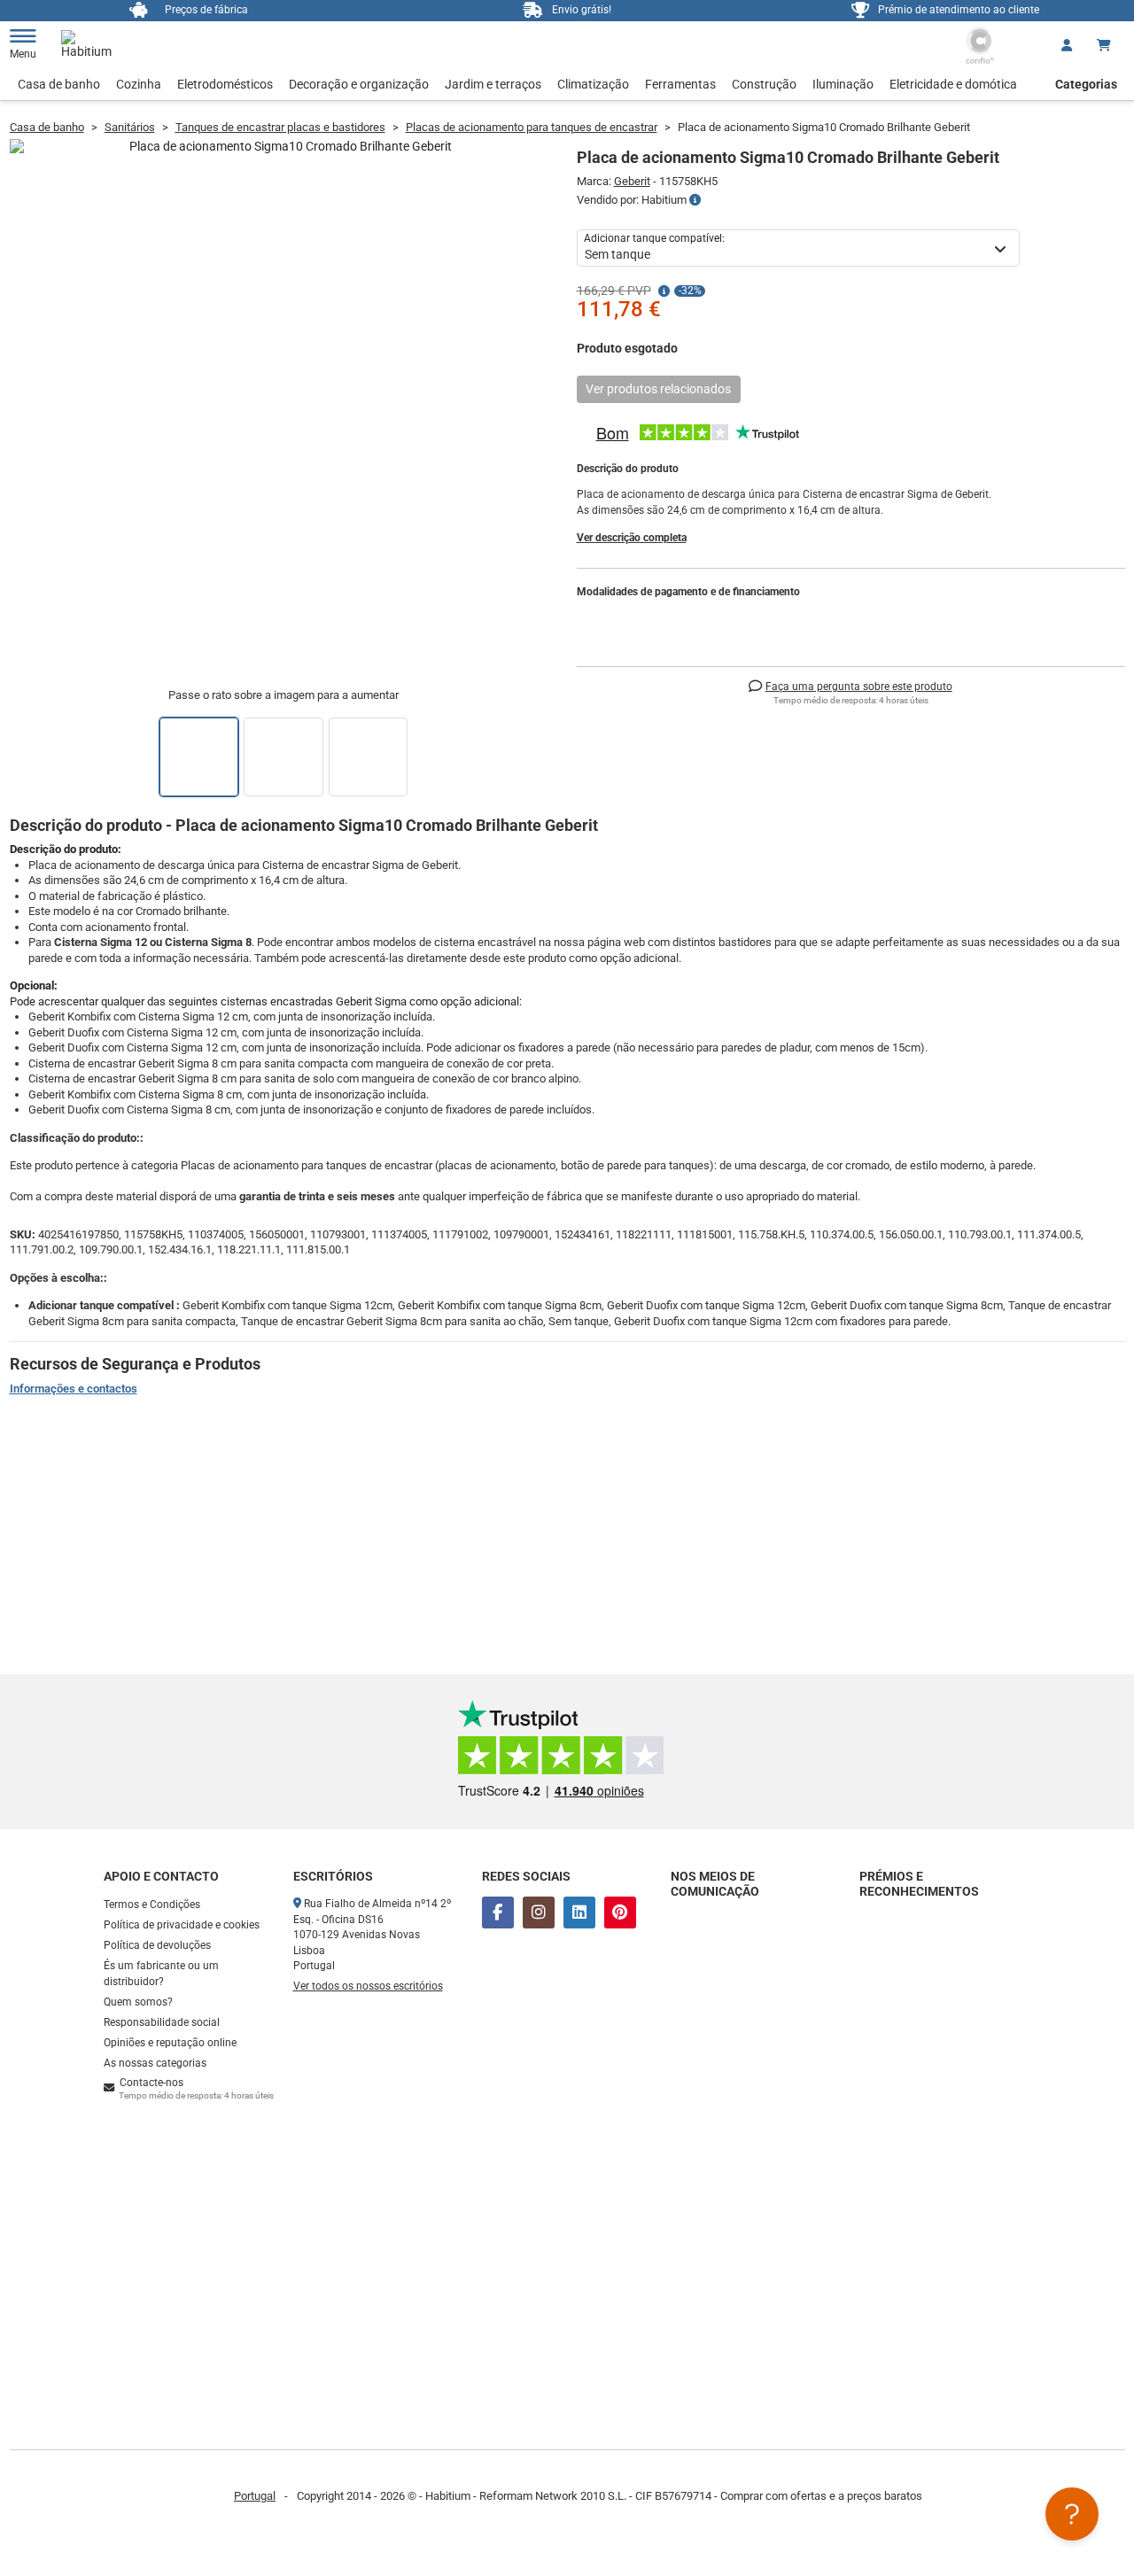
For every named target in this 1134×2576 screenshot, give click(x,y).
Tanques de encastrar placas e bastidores (280, 127)
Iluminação (843, 84)
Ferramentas (680, 84)
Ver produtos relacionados (658, 389)
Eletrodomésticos (225, 84)
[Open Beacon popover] (1072, 2514)
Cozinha (139, 84)
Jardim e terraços (493, 84)
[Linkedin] (579, 1913)
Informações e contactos (74, 1389)
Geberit (632, 181)
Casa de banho (59, 84)
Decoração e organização (359, 84)
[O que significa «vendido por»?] (695, 200)
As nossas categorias (155, 2063)
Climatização (593, 84)
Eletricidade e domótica (953, 84)
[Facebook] (498, 1913)
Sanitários (130, 127)
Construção (764, 84)
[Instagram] (539, 1913)
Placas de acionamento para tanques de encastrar (532, 127)
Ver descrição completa (632, 538)
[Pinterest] (620, 1913)
